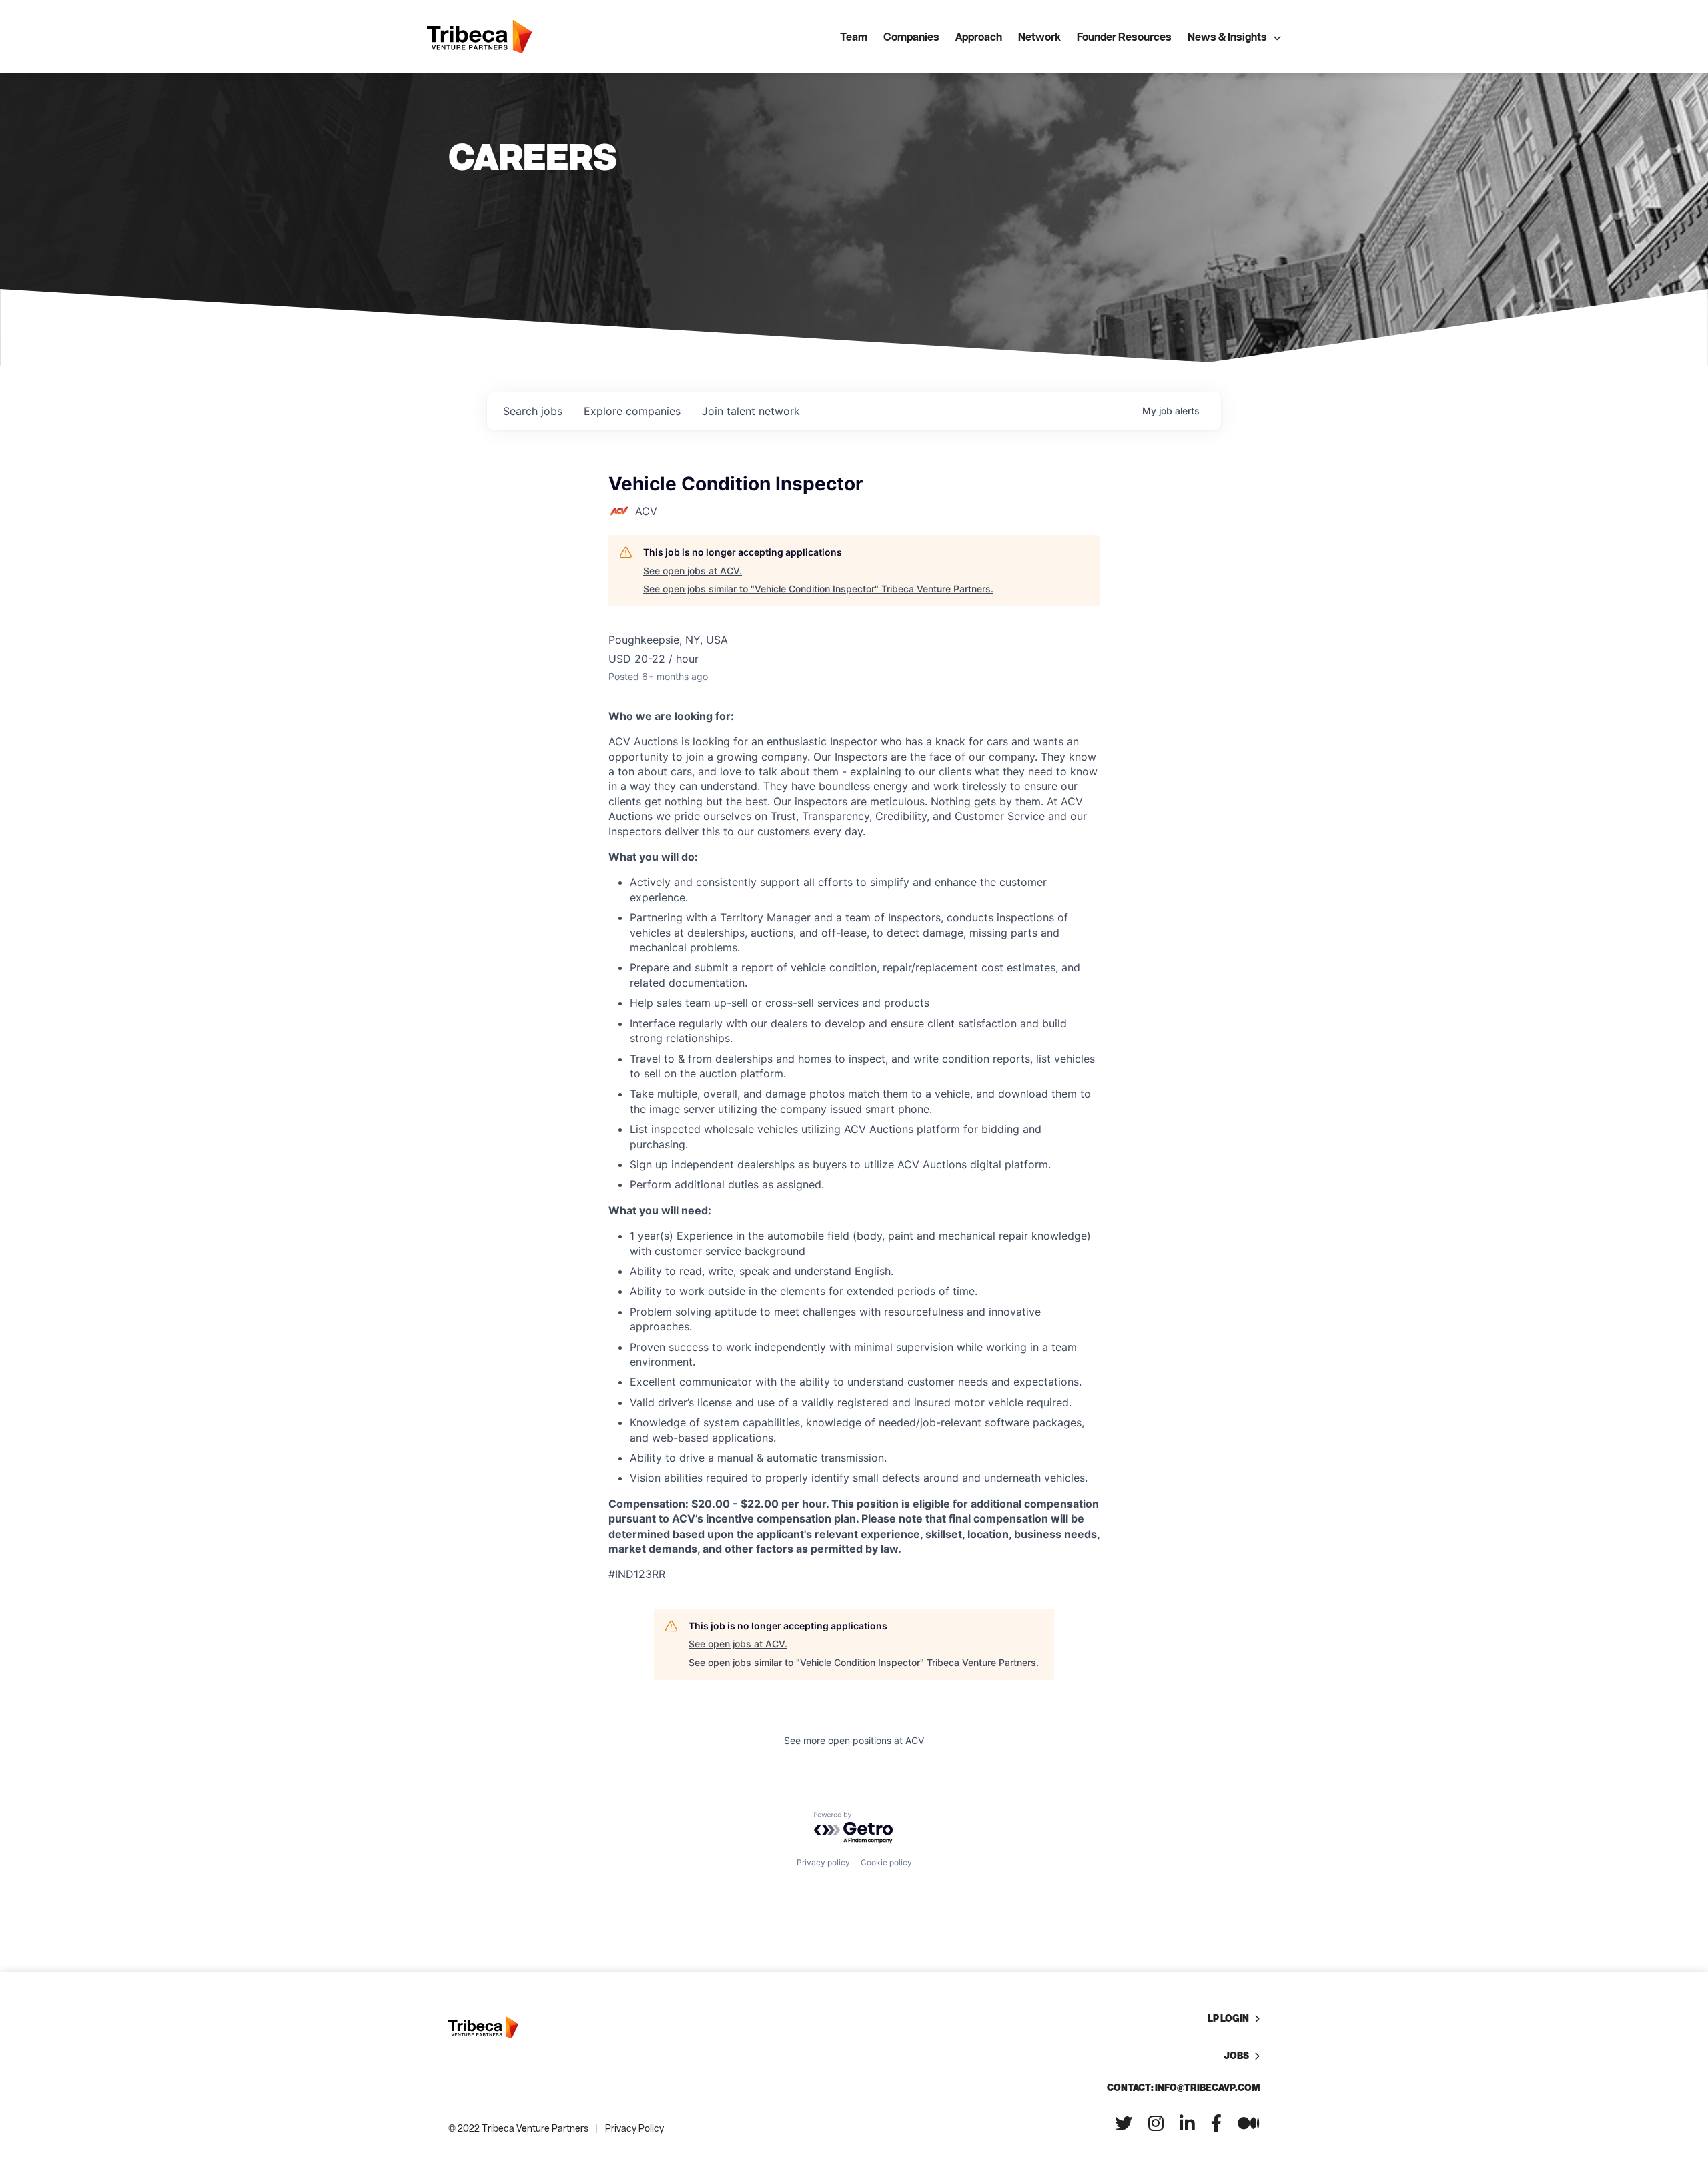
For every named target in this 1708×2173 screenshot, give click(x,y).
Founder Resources (1124, 37)
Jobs (1236, 2055)
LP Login (1228, 2018)
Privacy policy (823, 1862)
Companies (911, 37)
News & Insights (1227, 37)
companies (632, 411)
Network (1039, 37)
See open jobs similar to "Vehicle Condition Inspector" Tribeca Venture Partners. (818, 589)
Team (854, 37)
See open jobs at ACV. (693, 571)
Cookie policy (886, 1862)
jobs (533, 411)
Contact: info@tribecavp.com (1183, 2087)
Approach (979, 37)
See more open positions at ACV (854, 1740)
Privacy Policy (634, 2128)
